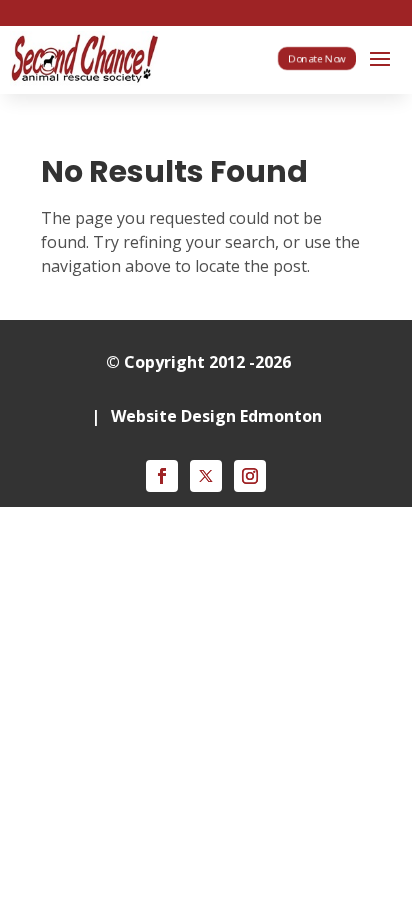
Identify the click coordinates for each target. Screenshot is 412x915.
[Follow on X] (206, 476)
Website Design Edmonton (216, 416)
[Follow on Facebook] (162, 476)
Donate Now (317, 58)
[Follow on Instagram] (250, 476)
